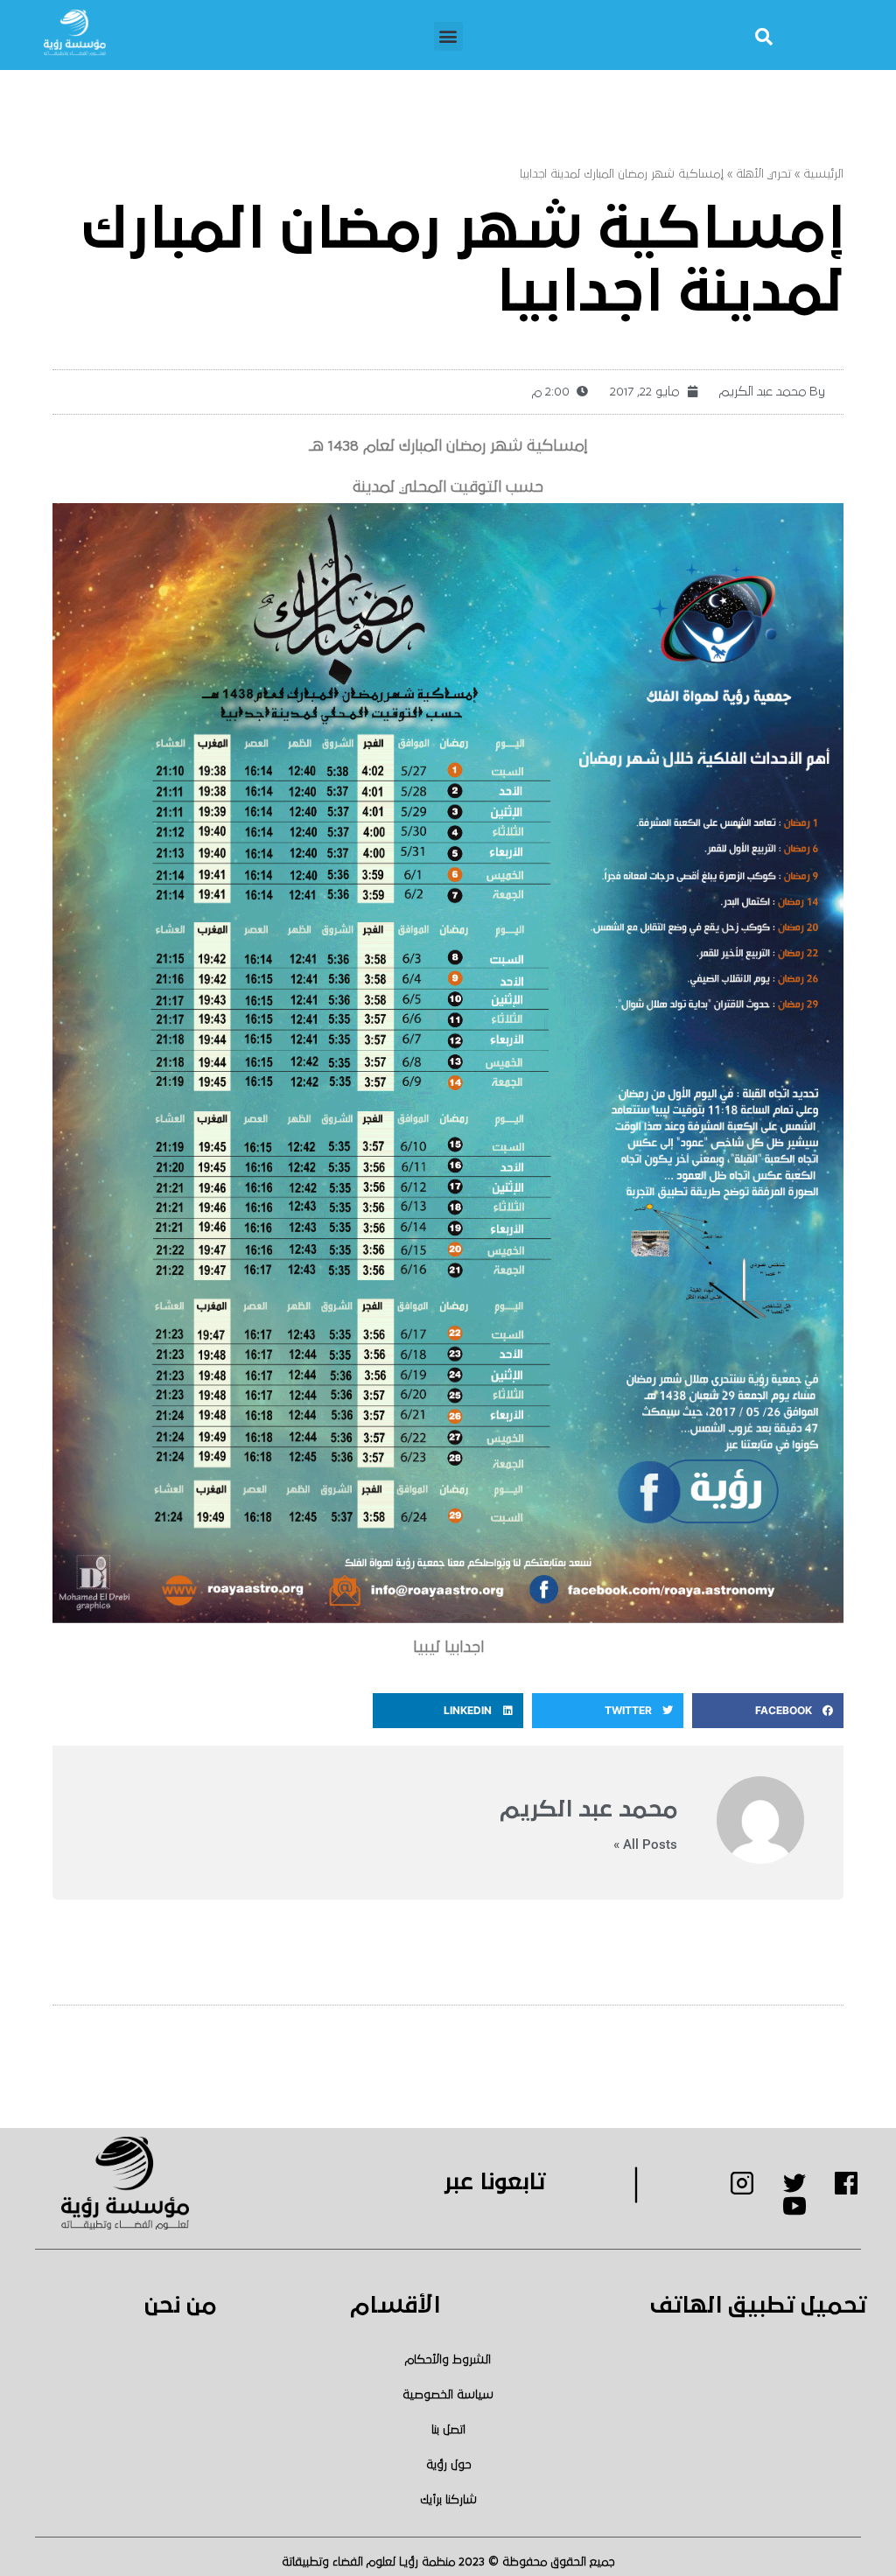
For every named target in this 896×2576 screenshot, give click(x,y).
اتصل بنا (448, 2430)
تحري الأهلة (763, 174)
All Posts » (645, 1845)
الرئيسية (823, 174)
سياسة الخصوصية (448, 2395)
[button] (448, 36)
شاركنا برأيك (448, 2500)
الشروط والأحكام (448, 2360)
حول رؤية (448, 2465)
